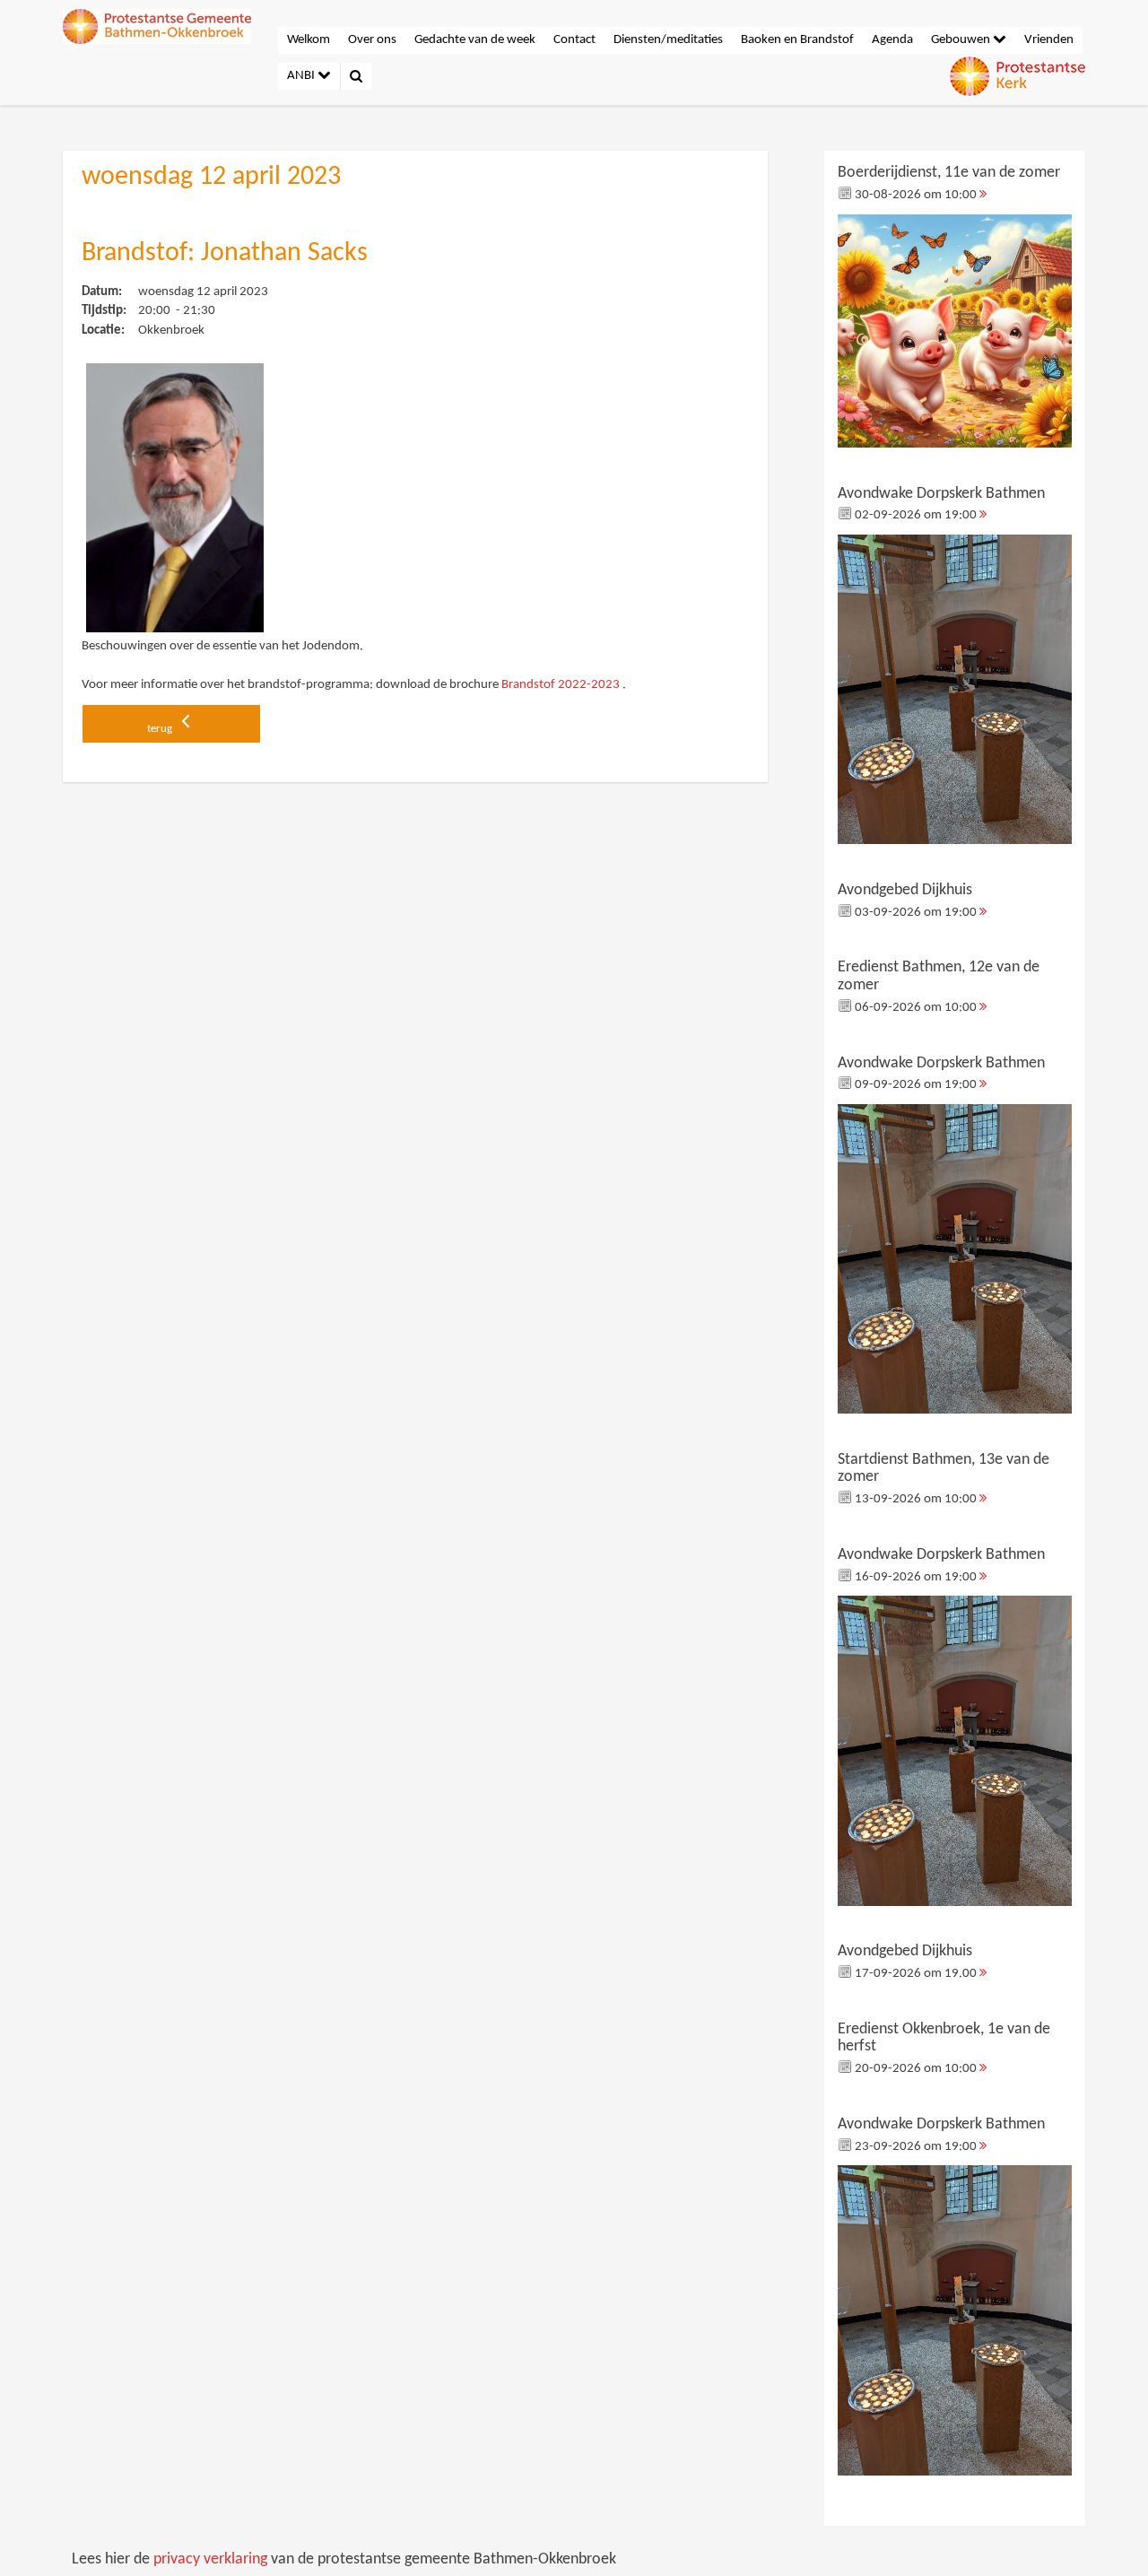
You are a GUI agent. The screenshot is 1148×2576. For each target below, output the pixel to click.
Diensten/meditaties (668, 40)
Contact (574, 40)
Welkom (309, 40)
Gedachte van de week (475, 40)
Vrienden (1049, 40)
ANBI (302, 76)
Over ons (372, 40)
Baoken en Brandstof (797, 40)
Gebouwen (962, 40)
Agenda (892, 40)
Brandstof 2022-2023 (561, 685)
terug (161, 729)
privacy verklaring (210, 2559)
